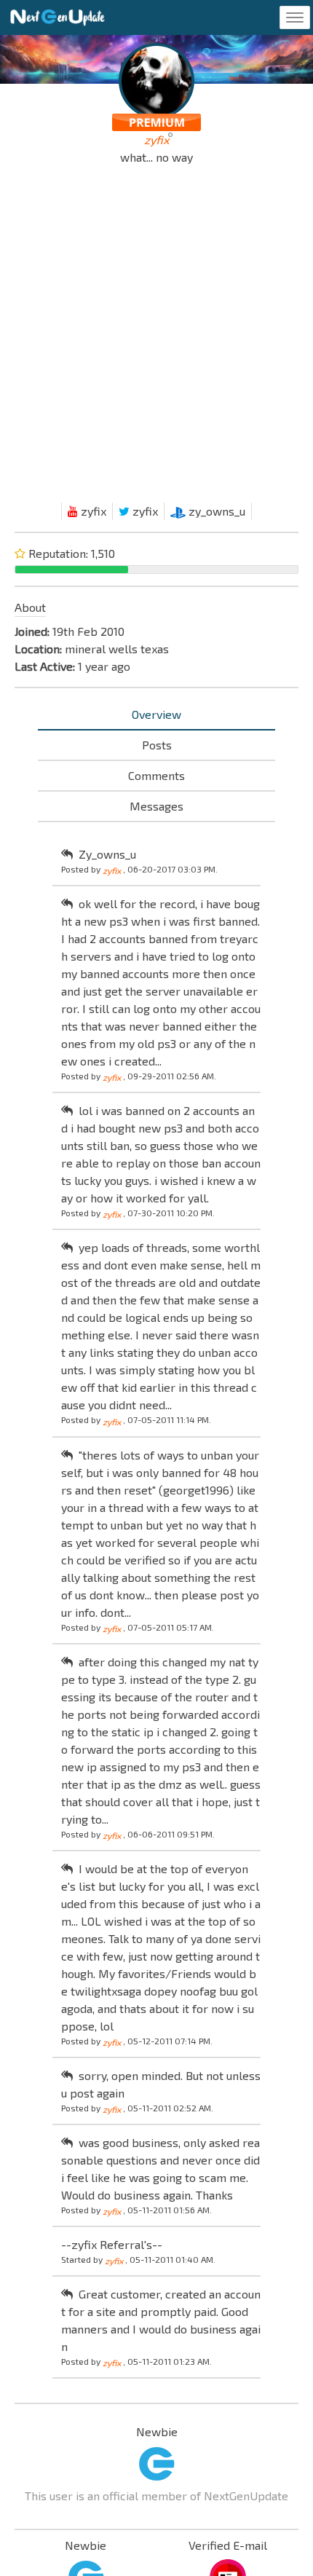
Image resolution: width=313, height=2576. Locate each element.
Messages (156, 806)
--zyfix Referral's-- (112, 2244)
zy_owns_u (215, 511)
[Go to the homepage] (58, 17)
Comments (156, 775)
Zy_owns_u (107, 854)
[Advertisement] (156, 337)
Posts (157, 745)
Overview (156, 714)
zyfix (92, 511)
